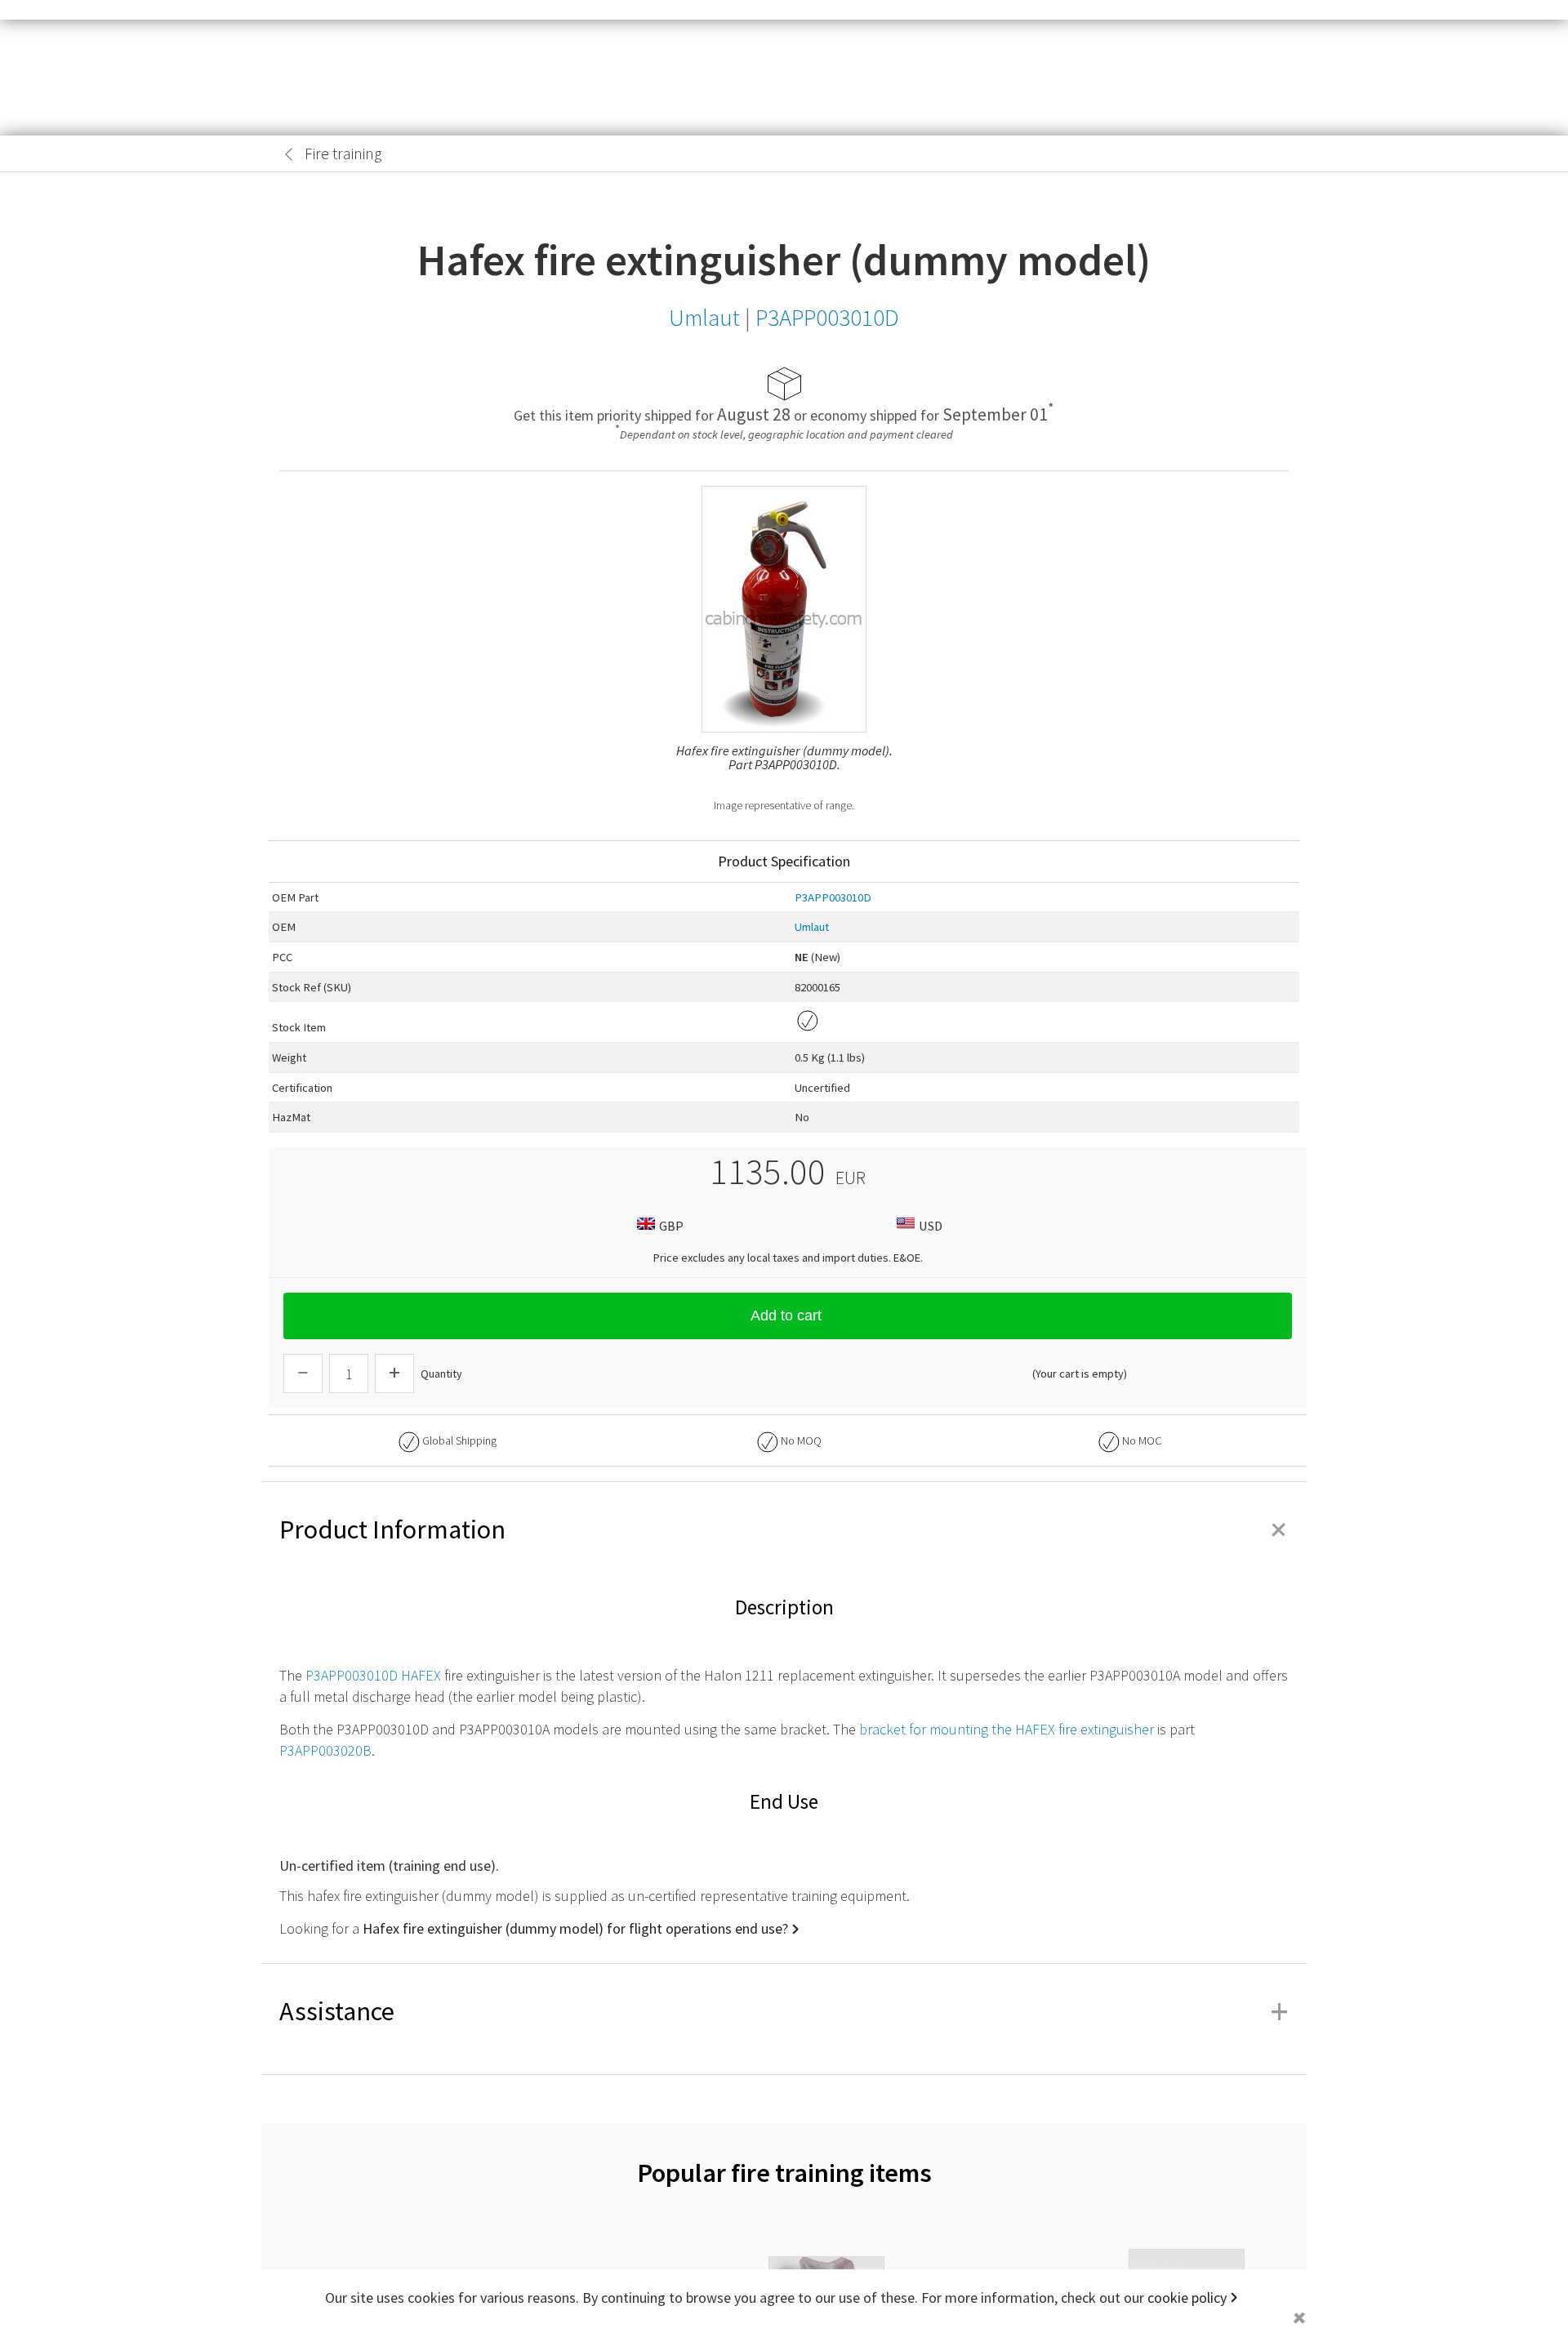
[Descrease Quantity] (303, 1374)
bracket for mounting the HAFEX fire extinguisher (1007, 1729)
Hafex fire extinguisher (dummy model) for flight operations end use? (575, 1928)
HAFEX (421, 1675)
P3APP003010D (833, 897)
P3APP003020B (325, 1750)
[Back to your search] (289, 154)
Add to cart (786, 1316)
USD (931, 1226)
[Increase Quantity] (394, 1374)
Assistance (784, 2011)
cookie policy (1187, 2297)
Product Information (784, 1529)
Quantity (441, 1374)
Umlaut (812, 927)
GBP (671, 1226)
